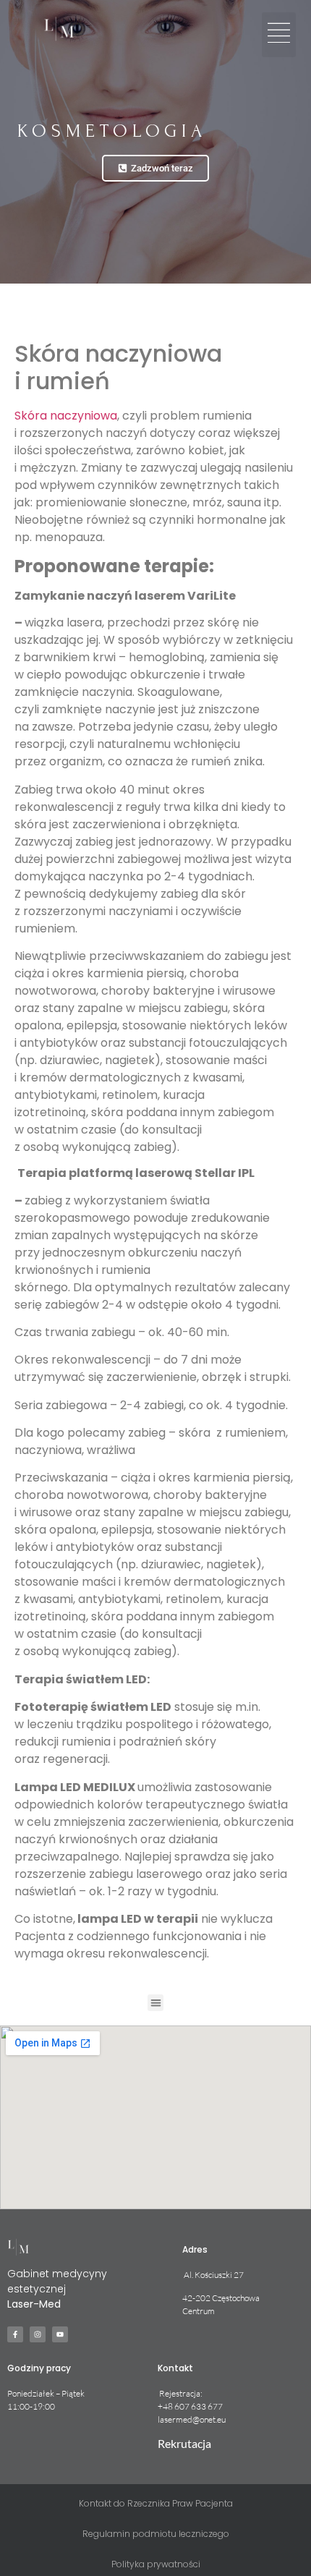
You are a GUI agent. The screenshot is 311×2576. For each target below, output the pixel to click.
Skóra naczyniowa (66, 416)
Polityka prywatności (156, 2564)
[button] (279, 35)
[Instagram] (38, 2334)
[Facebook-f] (15, 2334)
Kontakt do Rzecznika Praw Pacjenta (156, 2503)
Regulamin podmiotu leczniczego (156, 2534)
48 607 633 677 (193, 2406)
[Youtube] (60, 2334)
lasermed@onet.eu (192, 2419)
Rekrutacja (184, 2443)
